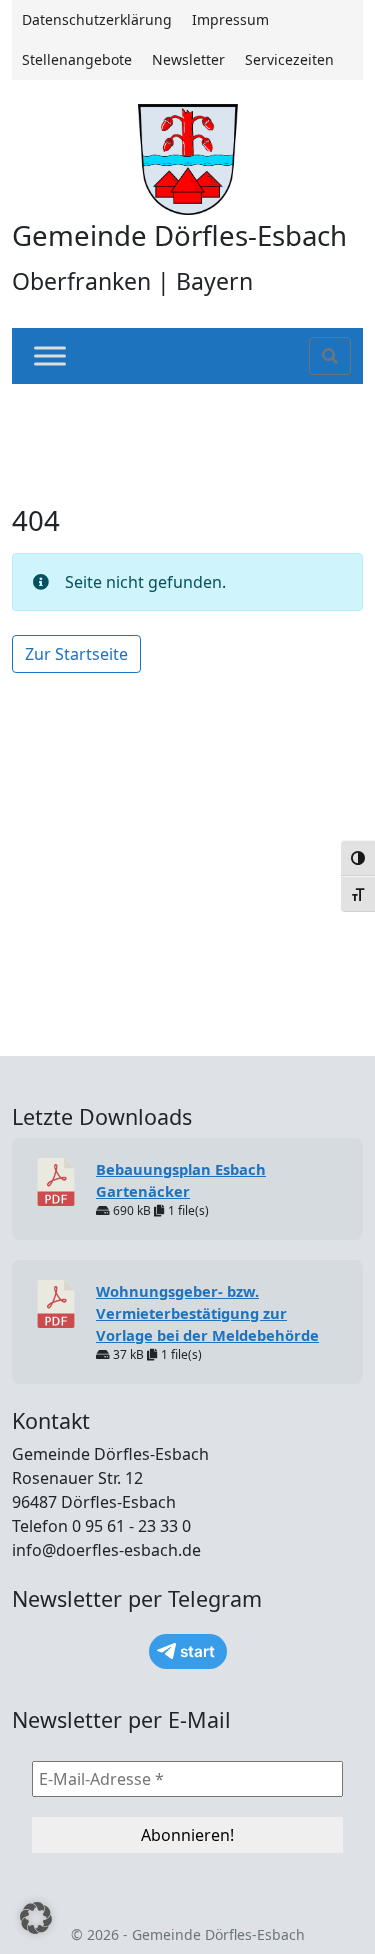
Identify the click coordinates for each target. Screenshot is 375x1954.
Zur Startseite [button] (76, 654)
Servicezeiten (289, 59)
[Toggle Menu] (50, 356)
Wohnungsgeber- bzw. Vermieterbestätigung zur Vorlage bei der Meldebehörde (207, 1313)
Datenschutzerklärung (97, 19)
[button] (36, 1918)
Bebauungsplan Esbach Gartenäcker (181, 1180)
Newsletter (188, 59)
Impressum (230, 19)
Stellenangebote (77, 59)
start (197, 1651)
